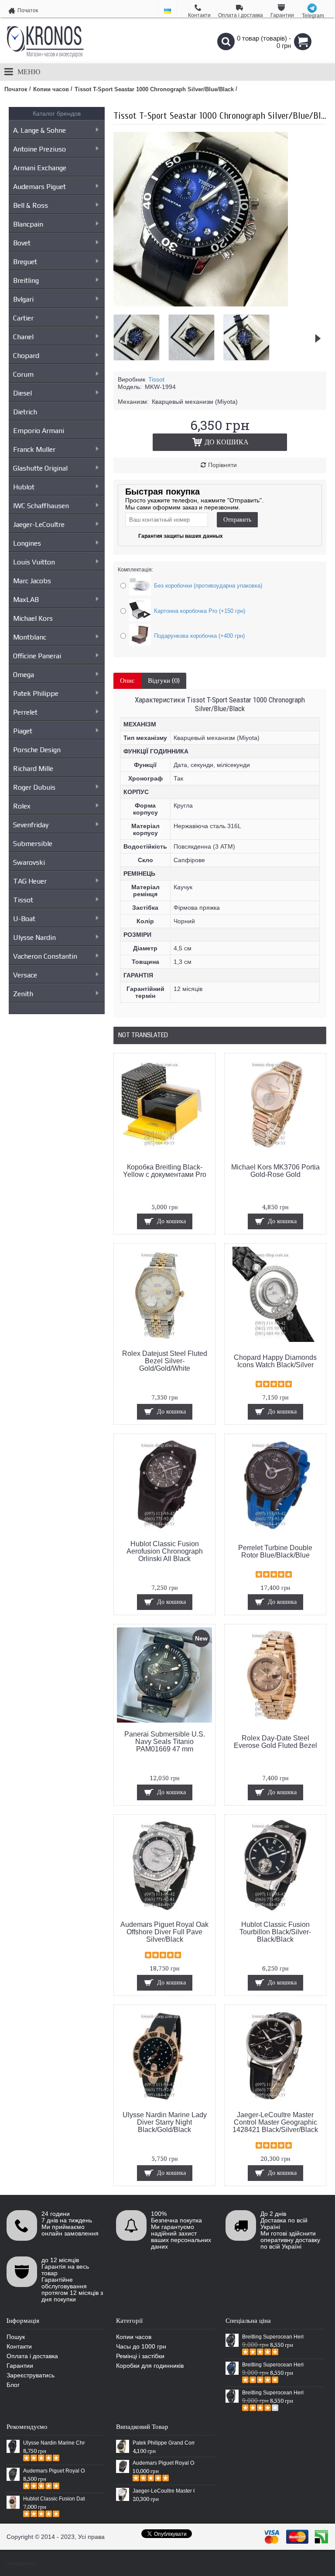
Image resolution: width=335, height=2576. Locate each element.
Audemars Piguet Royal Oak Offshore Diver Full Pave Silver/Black (164, 1932)
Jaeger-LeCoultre (39, 524)
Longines (27, 543)
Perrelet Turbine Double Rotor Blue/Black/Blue (275, 1551)
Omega (24, 675)
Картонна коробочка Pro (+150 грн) (200, 611)
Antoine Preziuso (39, 149)
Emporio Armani (39, 431)
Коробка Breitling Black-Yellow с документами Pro (165, 1171)
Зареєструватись (31, 2375)
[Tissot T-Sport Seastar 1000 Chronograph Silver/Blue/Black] (201, 304)
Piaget (23, 731)
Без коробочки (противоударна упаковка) (208, 586)
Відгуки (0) (164, 681)
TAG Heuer (30, 881)
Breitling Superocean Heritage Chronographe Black (273, 2393)
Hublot (24, 487)
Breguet (25, 262)
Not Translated (143, 1035)
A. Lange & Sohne (39, 130)
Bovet (22, 243)
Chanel (23, 337)
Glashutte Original (40, 468)
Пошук (16, 2337)
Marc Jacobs (32, 581)
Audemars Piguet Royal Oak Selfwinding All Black (54, 2471)
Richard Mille (33, 769)
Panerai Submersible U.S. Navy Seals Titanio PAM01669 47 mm (165, 1742)
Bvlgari (23, 299)
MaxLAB (26, 600)
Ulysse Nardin (34, 937)
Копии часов (134, 2337)
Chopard (26, 356)
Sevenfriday (31, 825)
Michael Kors (33, 618)
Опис (127, 681)
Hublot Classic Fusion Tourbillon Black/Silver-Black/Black (275, 1932)
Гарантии (20, 2366)
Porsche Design (37, 750)
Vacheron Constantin (45, 956)
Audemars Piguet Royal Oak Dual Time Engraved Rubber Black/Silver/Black (164, 2463)
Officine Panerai (37, 656)
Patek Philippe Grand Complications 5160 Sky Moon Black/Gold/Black (164, 2443)
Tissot (23, 900)
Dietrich (25, 412)
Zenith (23, 994)
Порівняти (222, 465)
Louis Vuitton (34, 562)
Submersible (33, 844)
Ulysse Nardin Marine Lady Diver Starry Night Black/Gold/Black (165, 2122)
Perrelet (25, 712)
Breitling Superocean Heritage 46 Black (273, 2337)
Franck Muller (34, 449)
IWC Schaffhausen (41, 506)
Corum (23, 374)
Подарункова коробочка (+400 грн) (199, 636)
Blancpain (28, 224)
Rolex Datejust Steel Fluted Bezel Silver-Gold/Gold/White (165, 1361)
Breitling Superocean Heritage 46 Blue (273, 2365)
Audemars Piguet (39, 187)
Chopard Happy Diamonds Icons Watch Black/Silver (275, 1361)
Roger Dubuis (34, 787)
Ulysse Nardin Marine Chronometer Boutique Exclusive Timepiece (54, 2443)
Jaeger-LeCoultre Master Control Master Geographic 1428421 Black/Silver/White (164, 2491)
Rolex (22, 806)
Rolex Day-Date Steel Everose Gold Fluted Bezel (275, 1742)
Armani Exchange (40, 168)
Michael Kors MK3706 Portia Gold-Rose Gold (275, 1171)
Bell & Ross (31, 205)
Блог (13, 2385)
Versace (25, 975)
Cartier (23, 318)
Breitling (26, 280)
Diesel (22, 393)
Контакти (19, 2346)
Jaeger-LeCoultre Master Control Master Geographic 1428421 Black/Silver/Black (275, 2122)
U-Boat (24, 919)
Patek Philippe (36, 693)
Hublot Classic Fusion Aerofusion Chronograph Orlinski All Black (165, 1551)
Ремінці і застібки (140, 2356)
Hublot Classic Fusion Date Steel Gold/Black (54, 2499)
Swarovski (29, 862)
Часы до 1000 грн (141, 2346)
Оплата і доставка (32, 2356)
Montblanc (30, 637)
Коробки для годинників (150, 2366)
